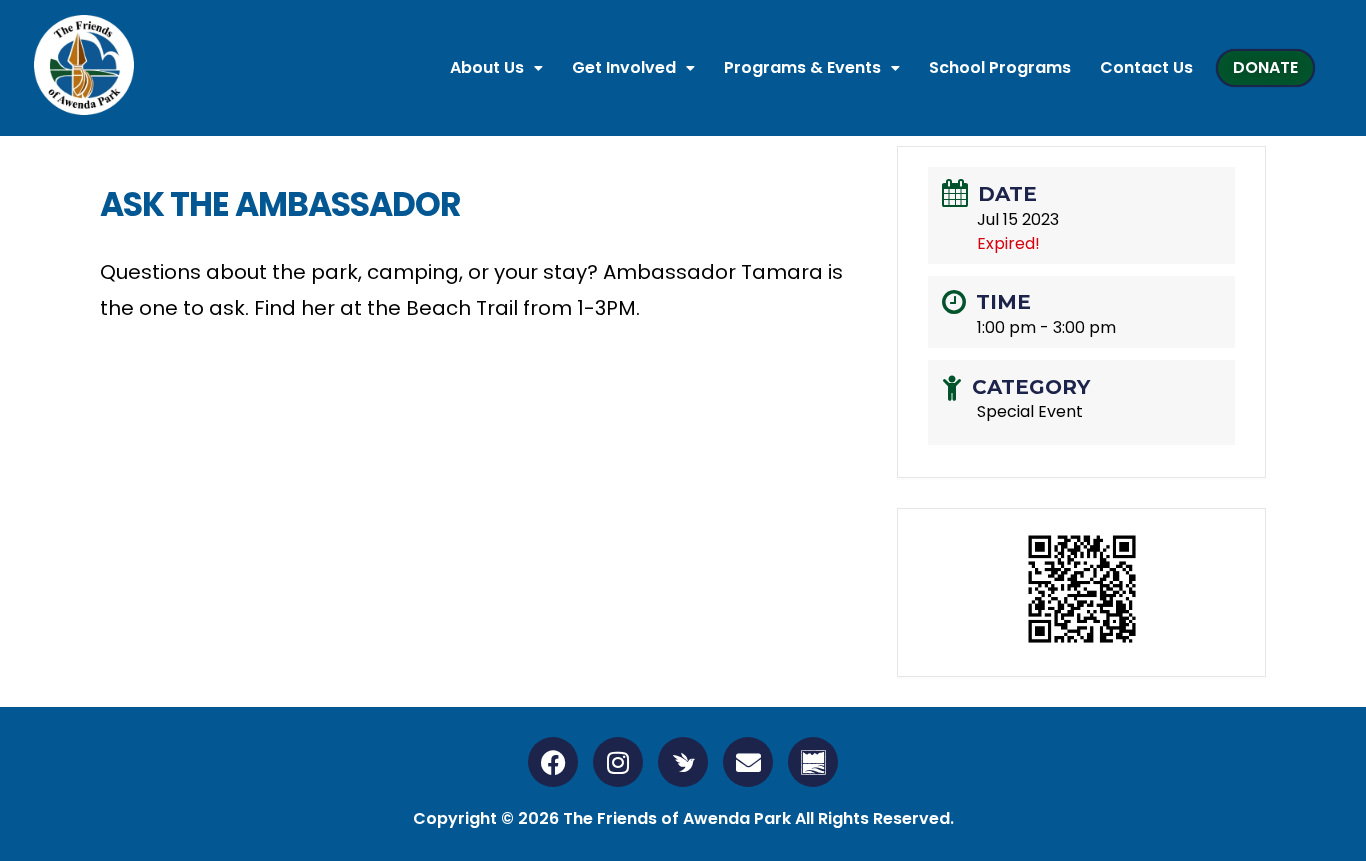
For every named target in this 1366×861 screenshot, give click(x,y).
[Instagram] (618, 762)
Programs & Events (802, 67)
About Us (487, 67)
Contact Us (1146, 67)
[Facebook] (553, 762)
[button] (496, 68)
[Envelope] (748, 762)
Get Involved (624, 67)
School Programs (1000, 67)
